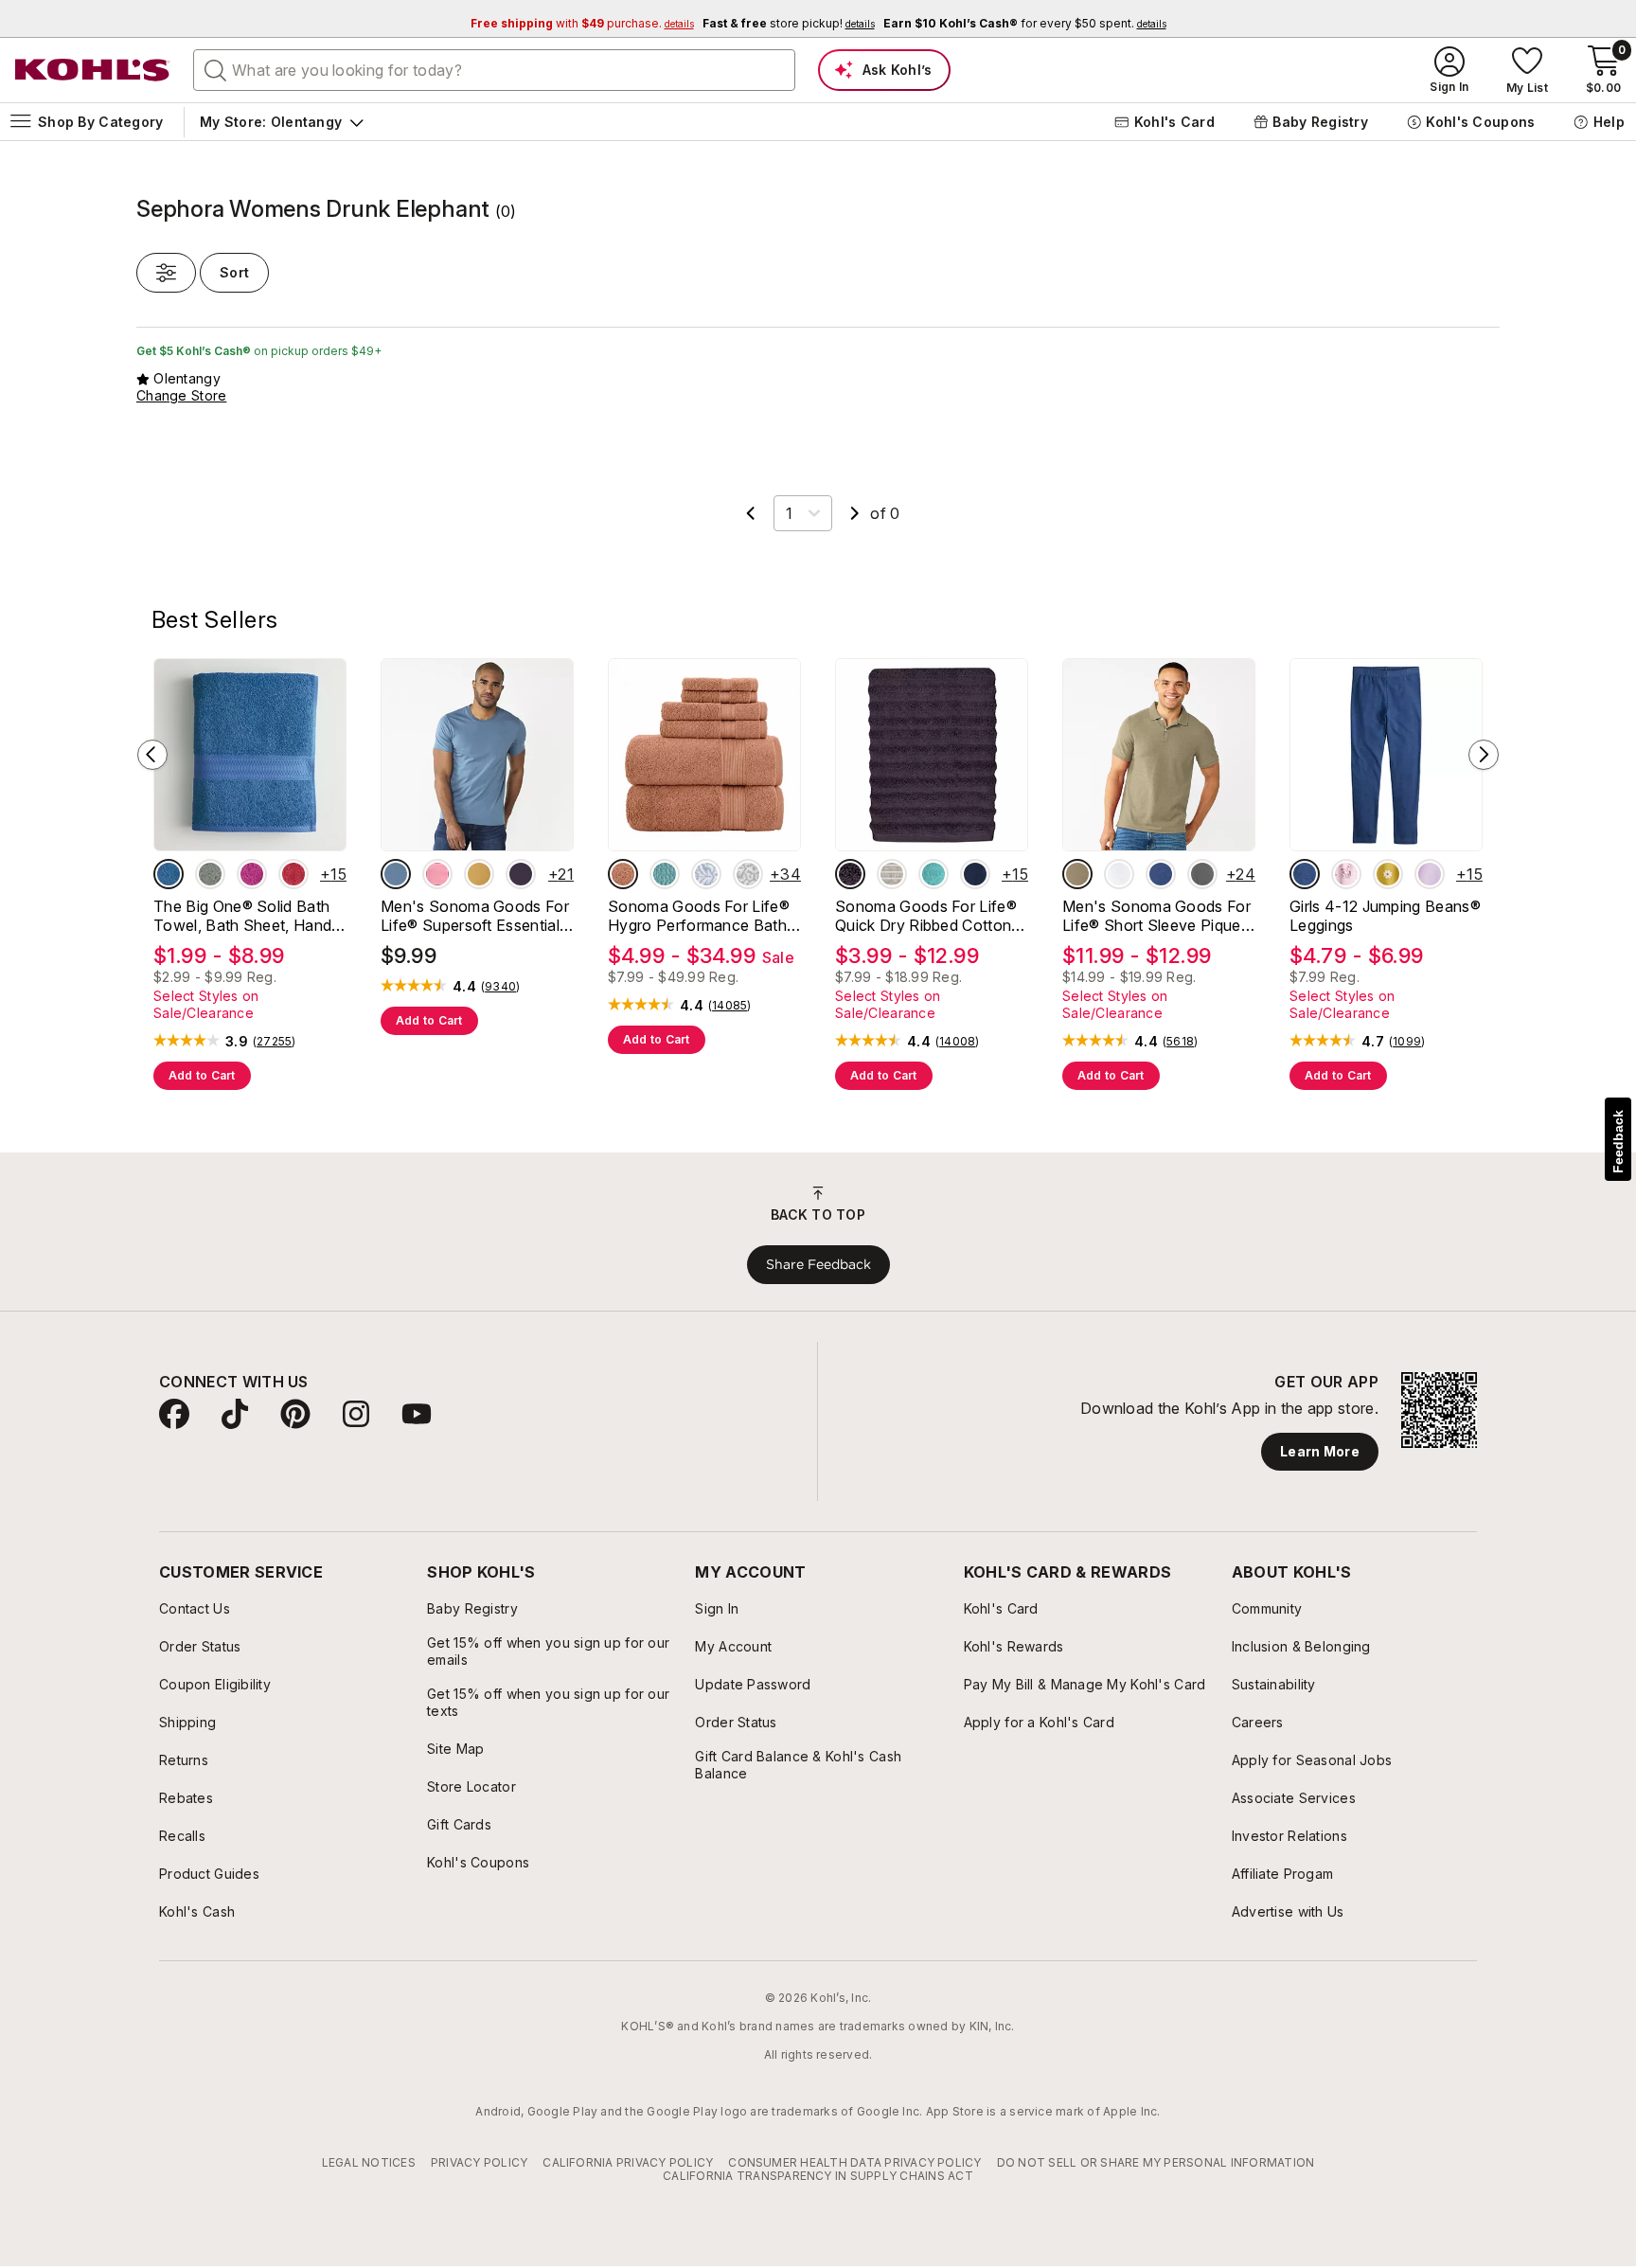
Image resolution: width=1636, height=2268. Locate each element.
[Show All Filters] (166, 273)
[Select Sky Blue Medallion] (706, 874)
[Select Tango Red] (293, 874)
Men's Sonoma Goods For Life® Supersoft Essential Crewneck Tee (475, 916)
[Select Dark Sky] (396, 874)
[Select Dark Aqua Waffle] (665, 874)
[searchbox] (494, 70)
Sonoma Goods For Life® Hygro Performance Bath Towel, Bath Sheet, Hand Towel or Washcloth (699, 916)
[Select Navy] (975, 874)
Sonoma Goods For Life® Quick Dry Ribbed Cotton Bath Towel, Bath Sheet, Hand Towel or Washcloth (927, 916)
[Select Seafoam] (934, 874)
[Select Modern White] (1119, 874)
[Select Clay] (623, 874)
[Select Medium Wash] (1305, 874)
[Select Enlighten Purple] (1430, 874)
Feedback (1618, 1142)
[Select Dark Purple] (521, 874)
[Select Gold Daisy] (1388, 874)
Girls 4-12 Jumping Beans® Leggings (1385, 916)
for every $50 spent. (1025, 23)
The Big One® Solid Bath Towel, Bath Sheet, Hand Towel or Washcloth (242, 916)
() (275, 1042)
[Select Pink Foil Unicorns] (1346, 874)
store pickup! (789, 23)
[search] (216, 69)
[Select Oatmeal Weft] (892, 874)
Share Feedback (818, 1264)
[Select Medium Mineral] (1202, 874)
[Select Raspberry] (252, 874)
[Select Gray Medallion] (748, 874)
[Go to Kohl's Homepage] (93, 70)
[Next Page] (855, 513)
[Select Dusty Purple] (850, 874)
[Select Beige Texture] (1077, 874)
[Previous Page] (751, 513)
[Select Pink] (437, 874)
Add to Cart (202, 1075)
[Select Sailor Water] (1161, 874)
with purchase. (582, 23)
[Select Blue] (169, 874)
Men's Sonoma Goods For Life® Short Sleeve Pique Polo (1156, 916)
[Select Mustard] (479, 874)
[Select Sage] (210, 874)
